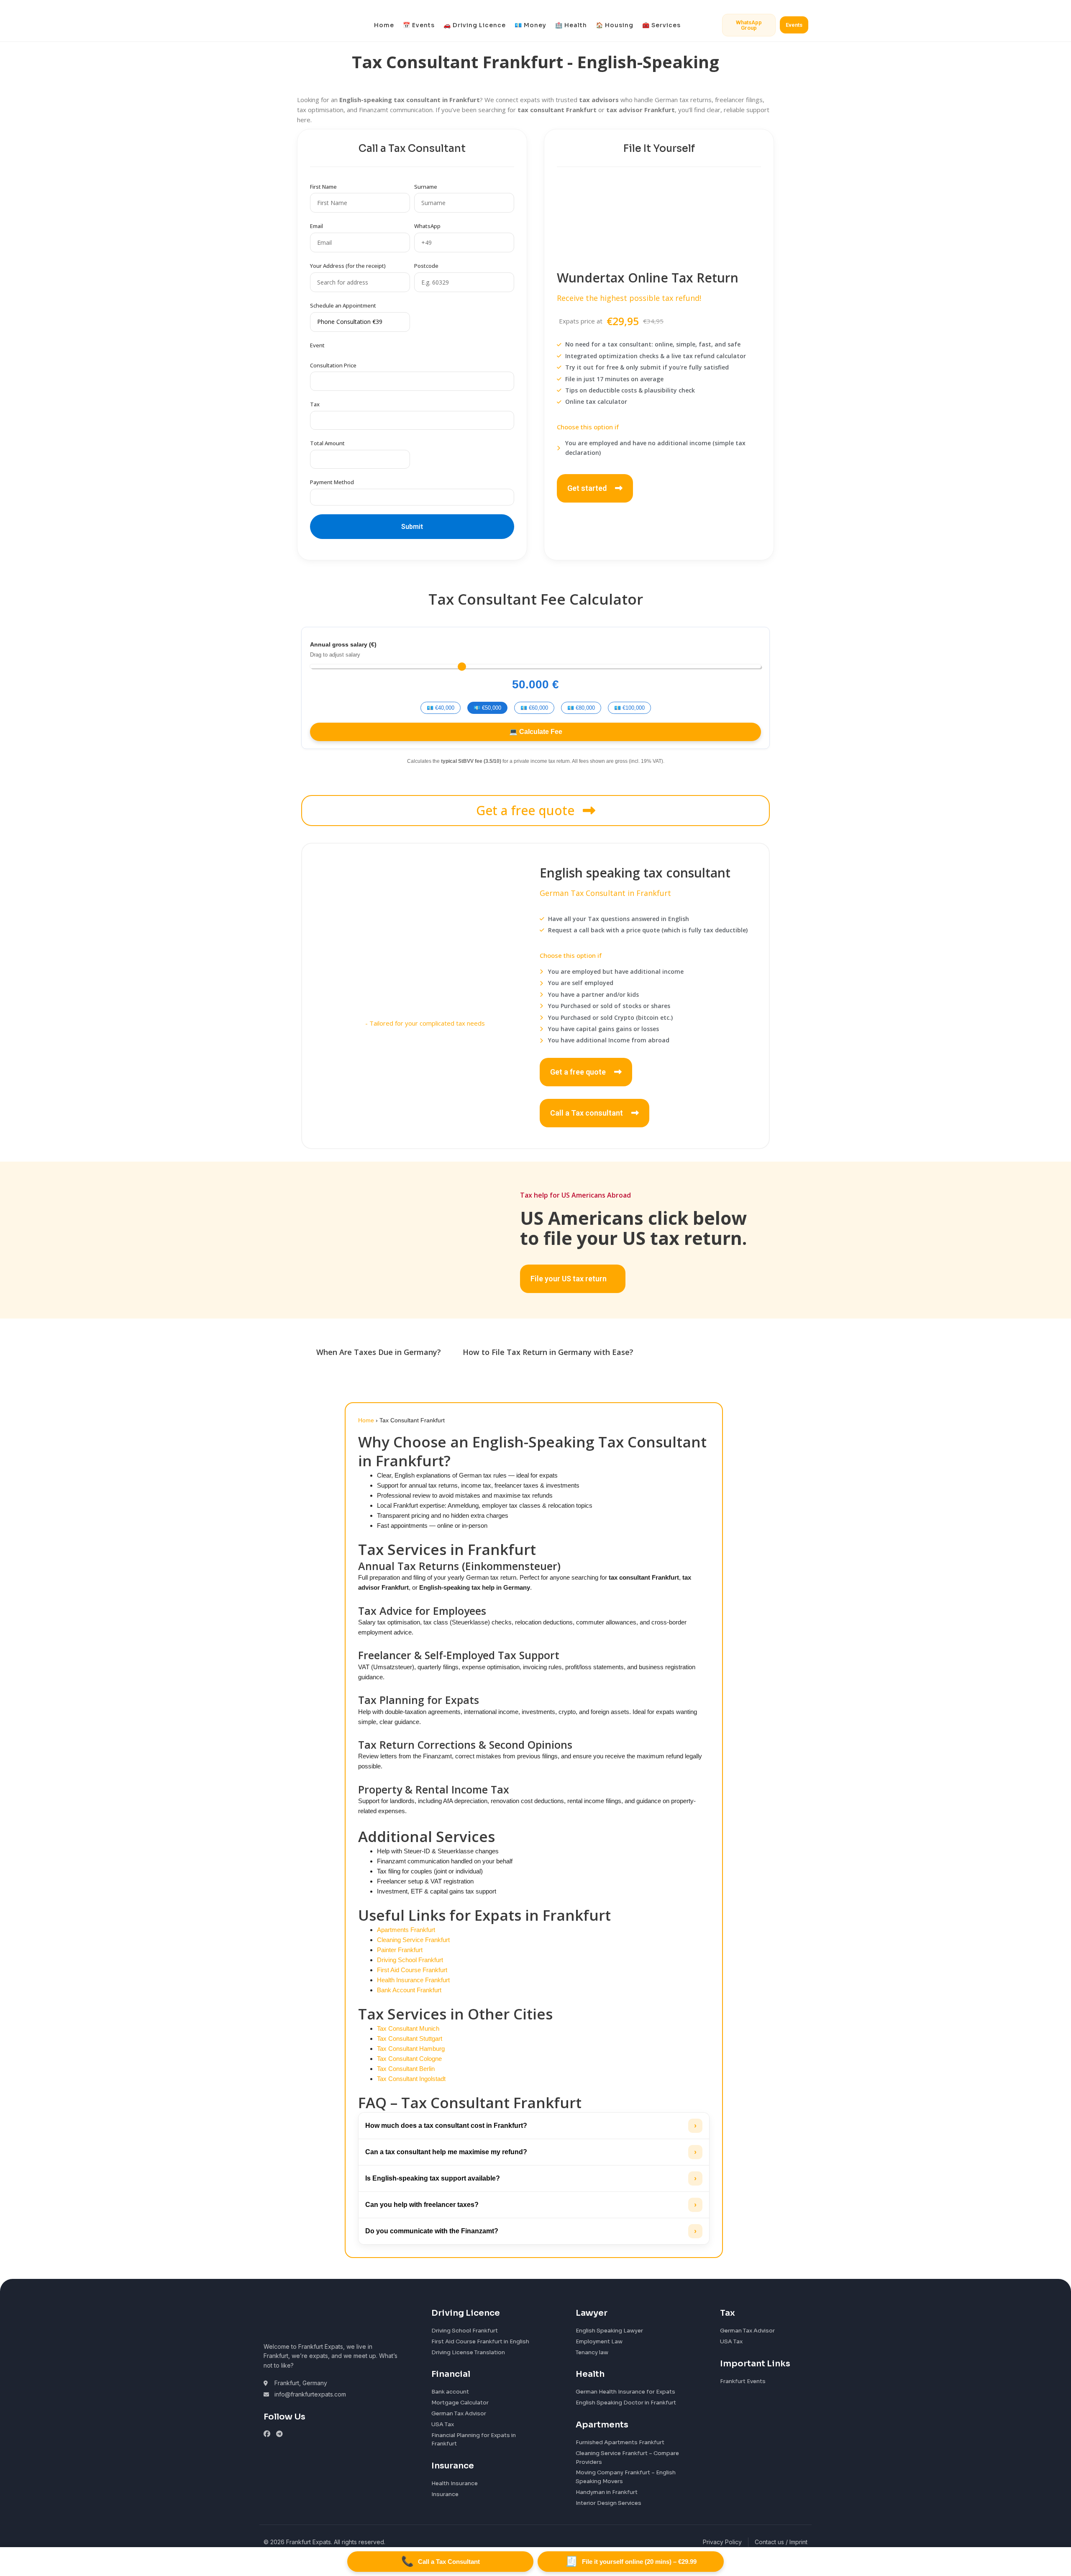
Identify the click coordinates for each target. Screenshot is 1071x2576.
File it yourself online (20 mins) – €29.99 (631, 2561)
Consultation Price (333, 365)
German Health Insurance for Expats (625, 2392)
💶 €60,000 (534, 708)
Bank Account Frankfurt (409, 1990)
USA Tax (443, 2424)
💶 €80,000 (581, 708)
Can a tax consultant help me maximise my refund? (531, 2152)
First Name (323, 187)
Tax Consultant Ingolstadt (411, 2079)
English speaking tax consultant (635, 873)
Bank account (450, 2392)
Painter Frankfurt (400, 1950)
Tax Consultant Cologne (409, 2059)
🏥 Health (571, 25)
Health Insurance (455, 2483)
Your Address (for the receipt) (348, 266)
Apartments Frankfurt (406, 1930)
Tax (315, 404)
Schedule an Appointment (343, 305)
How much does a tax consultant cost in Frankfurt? (531, 2126)
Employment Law (599, 2341)
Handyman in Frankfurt (607, 2492)
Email (316, 226)
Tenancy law (592, 2352)
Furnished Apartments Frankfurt (620, 2442)
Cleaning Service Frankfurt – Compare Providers (627, 2458)
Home (384, 25)
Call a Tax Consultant (441, 2561)
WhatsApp (427, 226)
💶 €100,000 (629, 708)
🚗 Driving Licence (475, 25)
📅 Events (419, 25)
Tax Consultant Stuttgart (410, 2038)
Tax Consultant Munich (408, 2028)
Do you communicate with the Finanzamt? (531, 2231)
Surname (426, 187)
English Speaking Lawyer (609, 2331)
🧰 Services (661, 25)
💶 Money (530, 25)
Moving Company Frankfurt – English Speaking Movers (626, 2477)
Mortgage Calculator (460, 2403)
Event (317, 345)
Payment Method (332, 482)
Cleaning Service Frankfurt (413, 1940)
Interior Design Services (609, 2503)
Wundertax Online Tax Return (648, 278)
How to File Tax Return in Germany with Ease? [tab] (548, 1352)
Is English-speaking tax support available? (531, 2178)
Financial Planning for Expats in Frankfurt (474, 2440)
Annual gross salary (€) (343, 644)
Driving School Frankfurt (410, 1960)
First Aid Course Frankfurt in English (480, 2341)
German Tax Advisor (459, 2413)
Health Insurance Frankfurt (413, 1980)
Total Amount (327, 443)
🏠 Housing (615, 25)
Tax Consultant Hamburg (411, 2049)
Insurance (445, 2494)
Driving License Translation (468, 2352)
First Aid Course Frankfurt (412, 1970)
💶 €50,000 (487, 708)
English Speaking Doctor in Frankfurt (626, 2403)
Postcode (426, 266)
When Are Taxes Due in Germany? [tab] (379, 1352)
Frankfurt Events (743, 2381)
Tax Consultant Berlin (406, 2069)
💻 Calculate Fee (536, 732)
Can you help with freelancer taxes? (531, 2205)
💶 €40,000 (441, 708)
